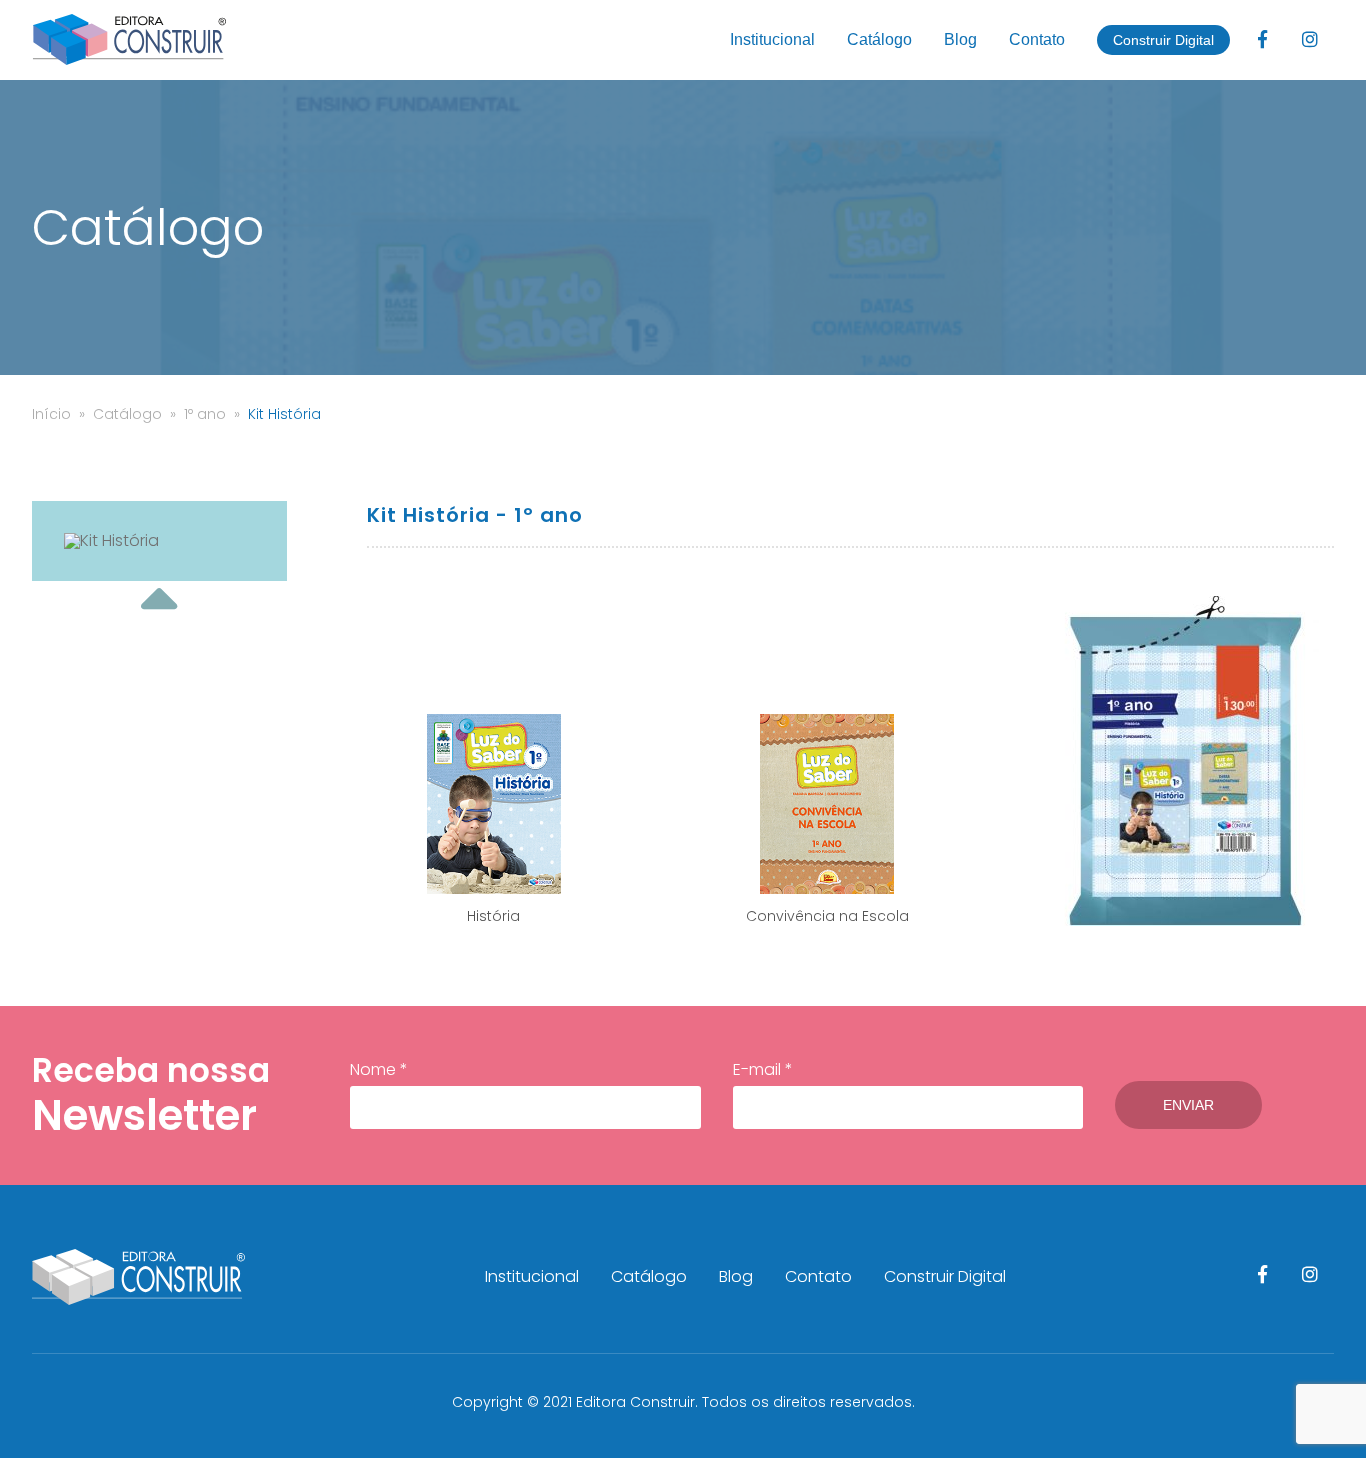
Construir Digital (1163, 40)
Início (51, 414)
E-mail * (763, 1069)
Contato (1037, 39)
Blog (960, 39)
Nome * (379, 1069)
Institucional (772, 39)
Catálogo (879, 39)
